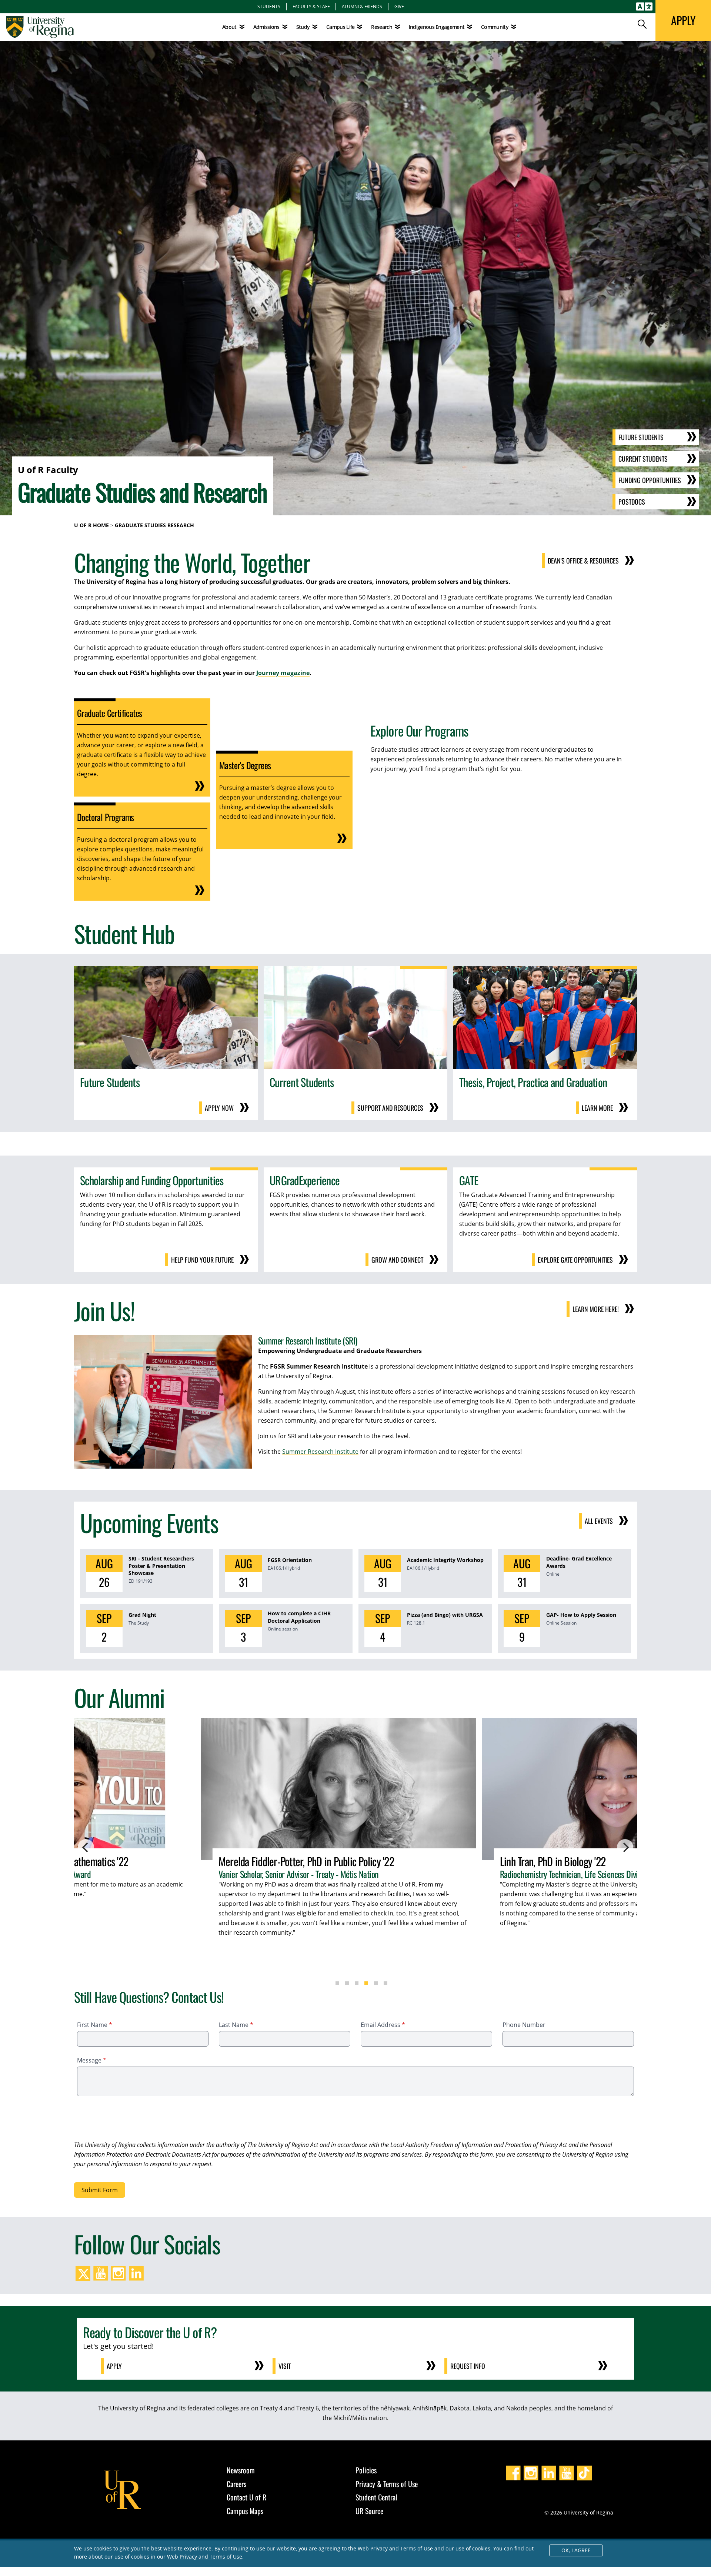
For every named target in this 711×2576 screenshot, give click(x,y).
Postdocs (632, 502)
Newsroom (241, 2470)
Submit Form (100, 2190)
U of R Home (91, 525)
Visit (285, 2366)
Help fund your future (202, 1260)
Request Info (468, 2366)
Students (269, 6)
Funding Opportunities (650, 480)
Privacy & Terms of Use (387, 2484)
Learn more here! (596, 1309)
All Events (599, 1521)
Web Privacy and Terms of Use (205, 2557)
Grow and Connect (397, 1260)
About (229, 27)
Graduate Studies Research (154, 525)
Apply (114, 2366)
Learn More (597, 1108)
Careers (236, 2484)
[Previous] (86, 1847)
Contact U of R (246, 2497)
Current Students (643, 459)
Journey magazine (283, 673)
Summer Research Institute (320, 1452)
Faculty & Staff (311, 6)
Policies (366, 2470)
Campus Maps (245, 2511)
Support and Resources (390, 1108)
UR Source (369, 2511)
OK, (576, 2550)
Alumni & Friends (362, 6)
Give (399, 6)
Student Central (376, 2497)
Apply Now (219, 1108)
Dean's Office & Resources (583, 561)
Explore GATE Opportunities (575, 1260)
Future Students (641, 437)
